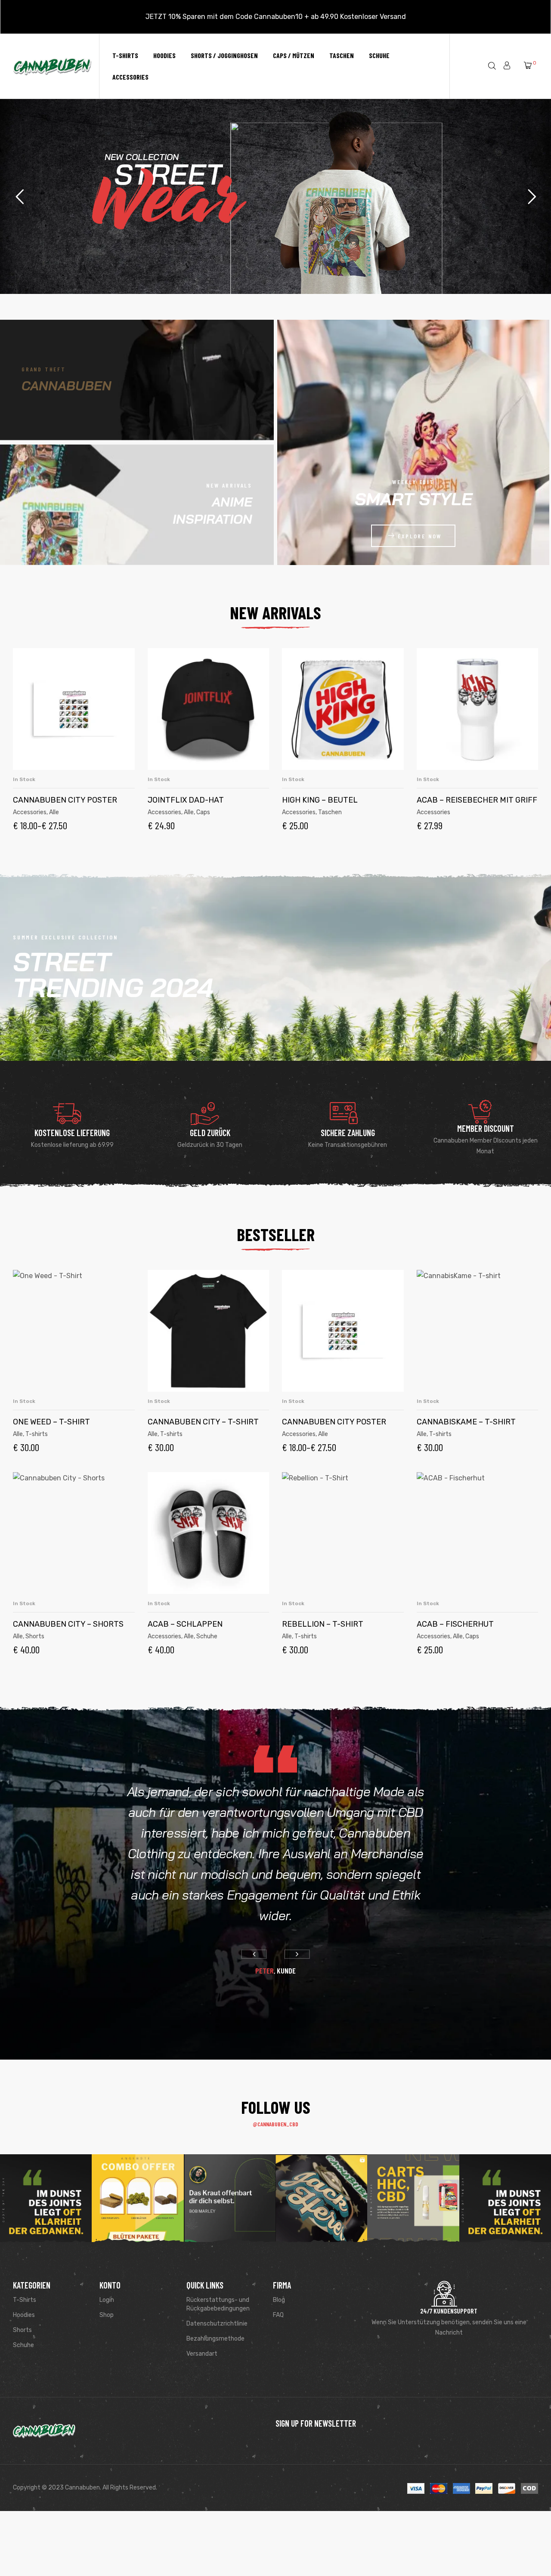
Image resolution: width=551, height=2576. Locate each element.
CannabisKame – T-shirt (466, 1422)
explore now (420, 536)
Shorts (35, 1636)
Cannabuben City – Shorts (68, 1624)
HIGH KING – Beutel (320, 800)
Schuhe (207, 1636)
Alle (54, 812)
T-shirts (37, 1434)
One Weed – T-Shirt (51, 1422)
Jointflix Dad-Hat (186, 800)
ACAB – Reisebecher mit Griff (477, 800)
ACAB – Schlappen (185, 1624)
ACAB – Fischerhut (455, 1624)
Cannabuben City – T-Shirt (203, 1422)
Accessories (30, 812)
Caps (203, 812)
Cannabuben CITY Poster (65, 800)
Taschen (330, 812)
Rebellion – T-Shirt (323, 1624)
